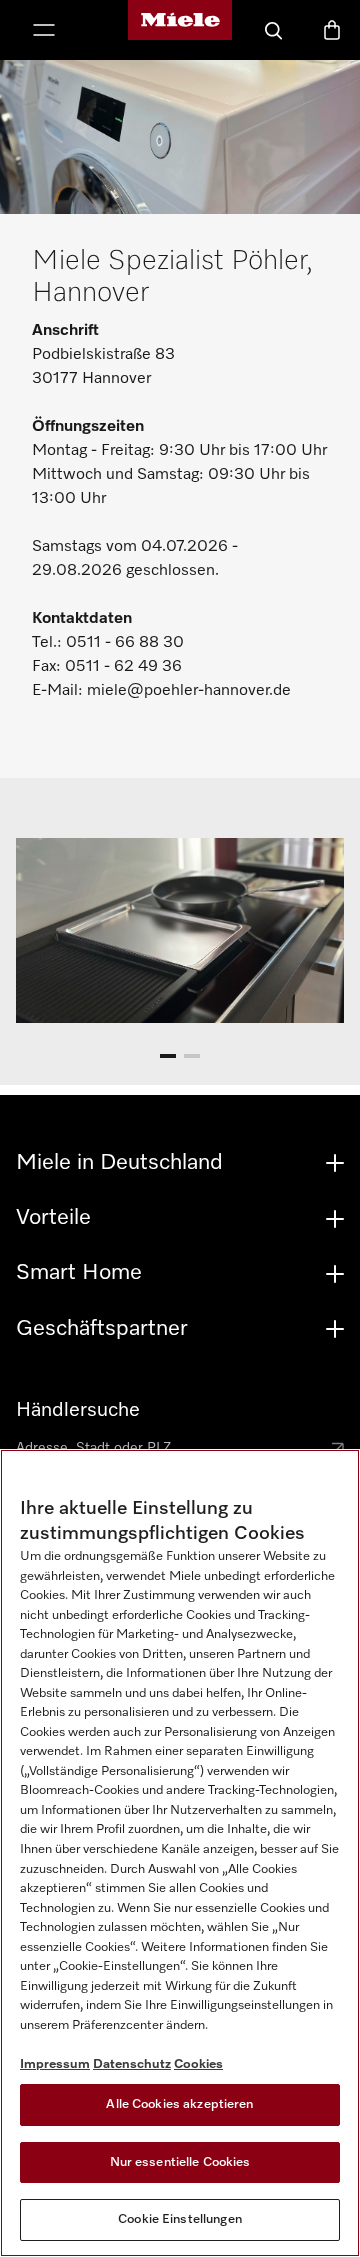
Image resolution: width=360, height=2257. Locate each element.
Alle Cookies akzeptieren (179, 2104)
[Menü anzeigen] (44, 32)
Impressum (55, 2064)
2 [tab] (192, 1059)
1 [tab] (168, 1059)
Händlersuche (78, 1410)
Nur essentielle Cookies (180, 2162)
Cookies (198, 2064)
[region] (180, 1853)
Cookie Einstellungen (180, 2219)
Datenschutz (132, 2064)
